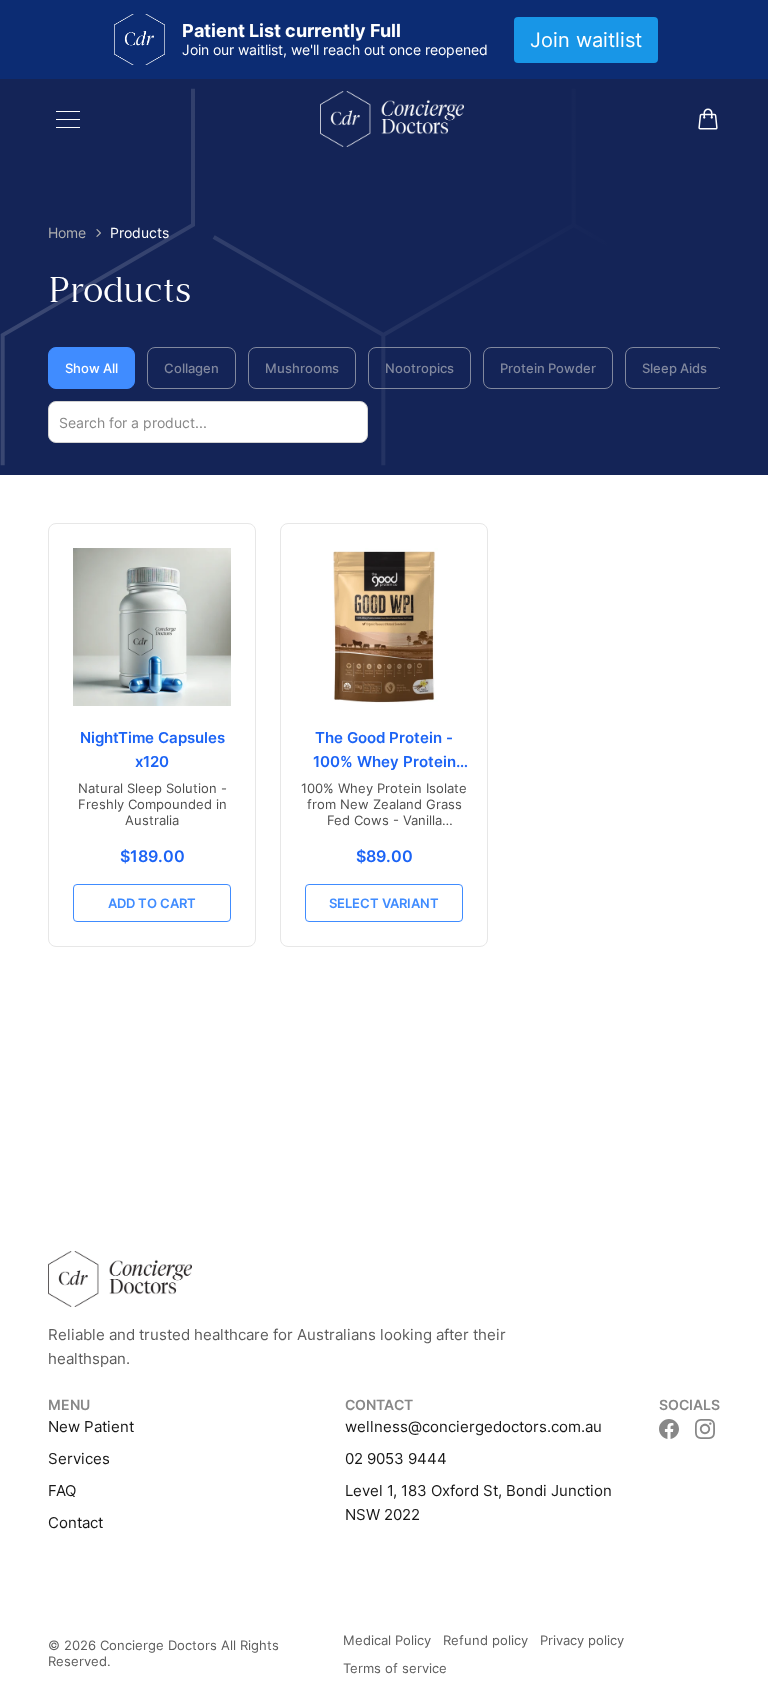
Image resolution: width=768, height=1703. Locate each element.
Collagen (191, 368)
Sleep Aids (674, 368)
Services (79, 1458)
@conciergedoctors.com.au (505, 1426)
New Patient (91, 1426)
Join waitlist (586, 40)
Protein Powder (548, 368)
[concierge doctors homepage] (392, 119)
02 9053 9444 (396, 1458)
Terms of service (395, 1668)
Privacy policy (582, 1640)
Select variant (384, 903)
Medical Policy (387, 1640)
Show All (91, 368)
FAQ (62, 1490)
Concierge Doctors (158, 1645)
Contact (75, 1522)
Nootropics (419, 368)
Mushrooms (302, 368)
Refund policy (485, 1640)
